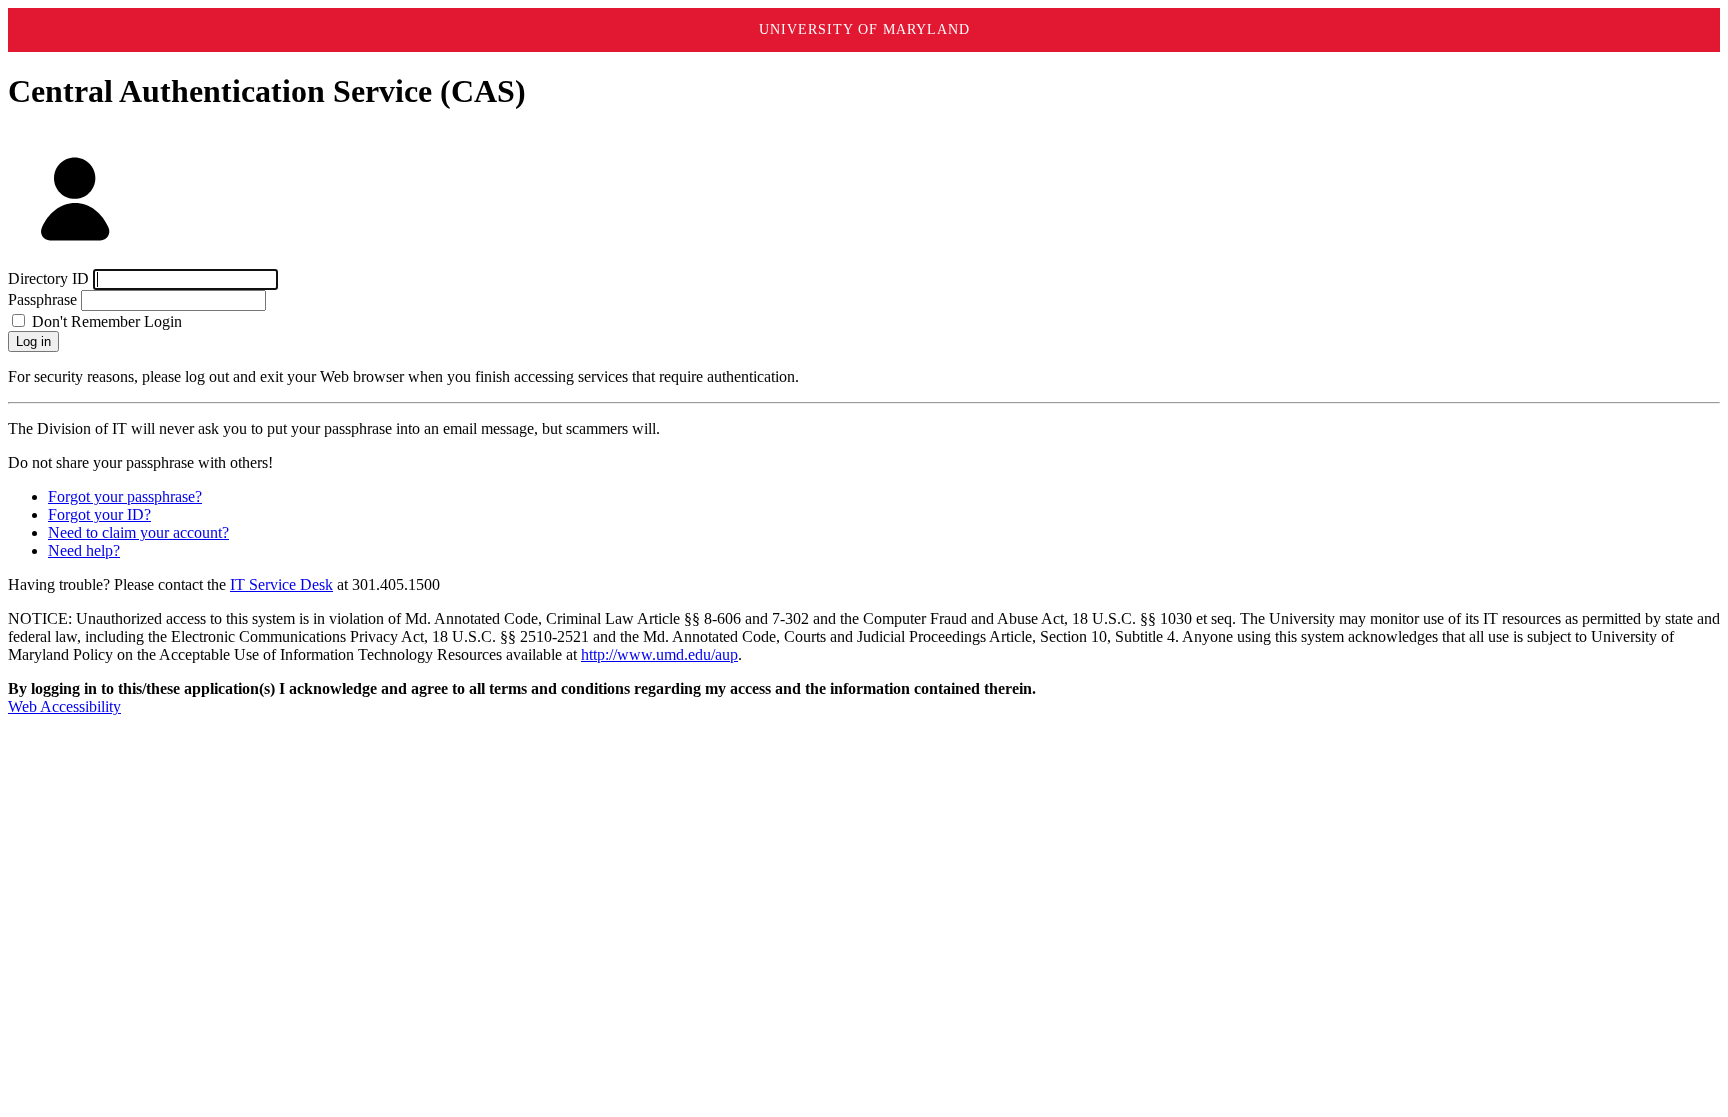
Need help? (84, 550)
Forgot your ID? (99, 514)
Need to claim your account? (138, 532)
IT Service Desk (281, 584)
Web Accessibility (64, 706)
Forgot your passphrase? (125, 496)
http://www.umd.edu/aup (659, 654)
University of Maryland (864, 29)
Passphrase (42, 299)
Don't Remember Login (105, 321)
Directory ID (48, 278)
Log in (33, 341)
